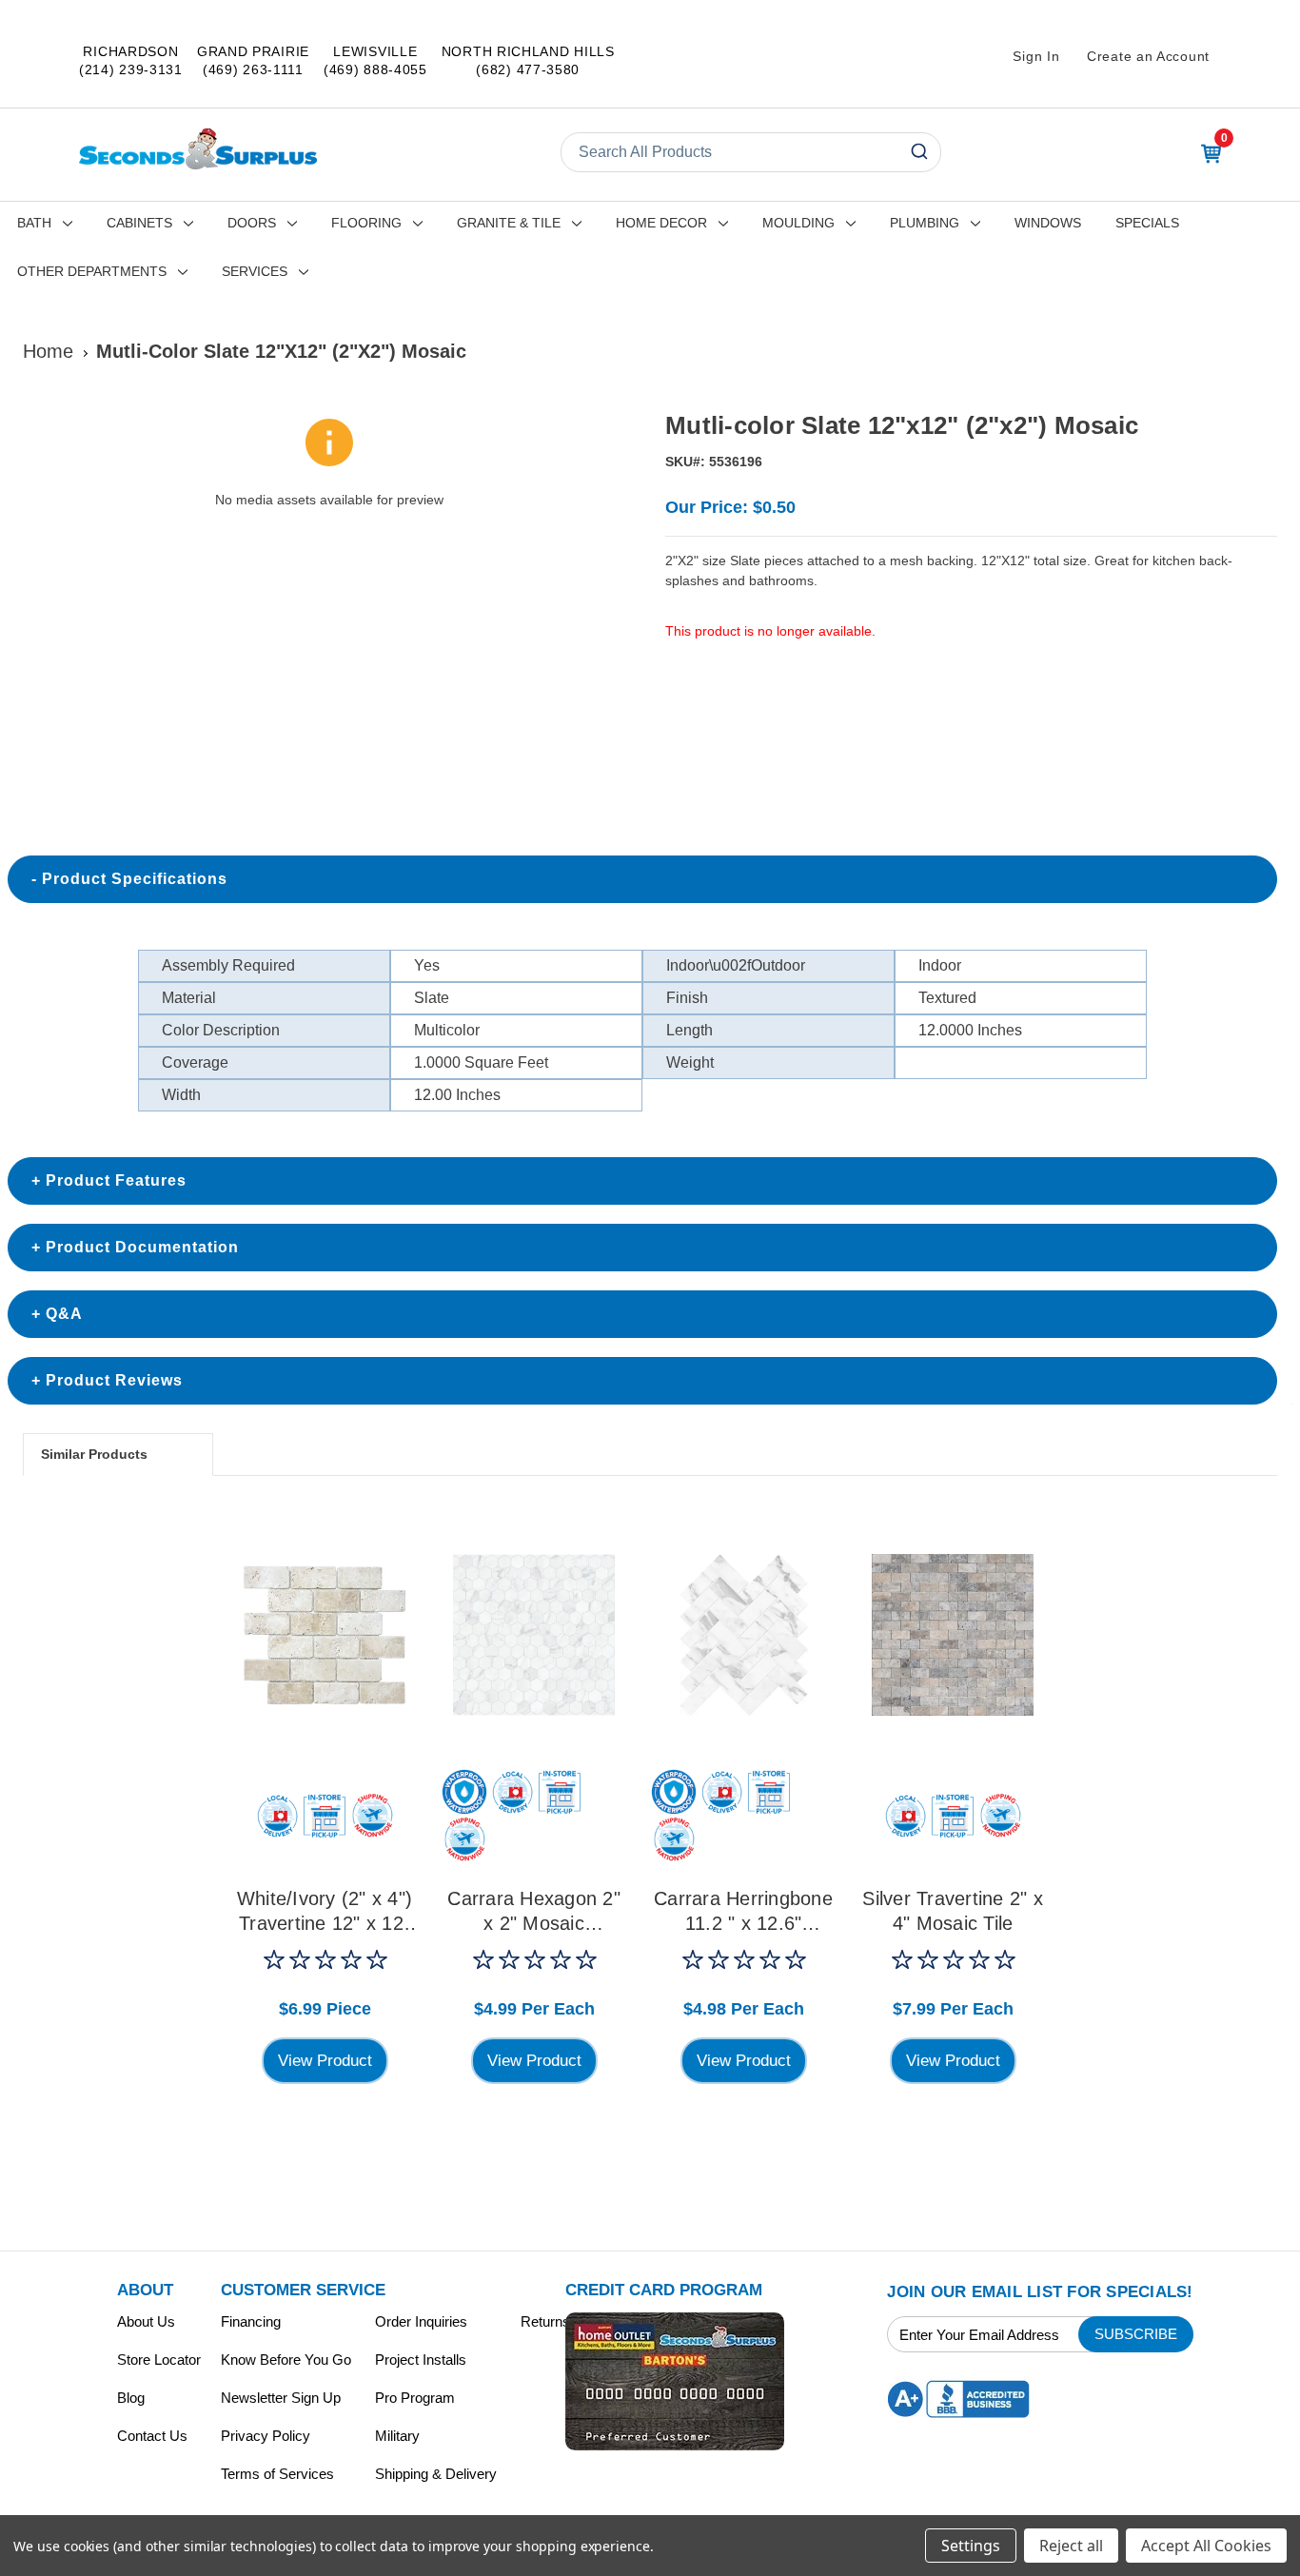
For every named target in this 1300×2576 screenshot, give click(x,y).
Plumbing (925, 223)
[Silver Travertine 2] (953, 1635)
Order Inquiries (421, 2321)
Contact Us (152, 2436)
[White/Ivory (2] (325, 1635)
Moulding (798, 223)
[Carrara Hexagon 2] (534, 1635)
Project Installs (421, 2360)
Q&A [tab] (64, 1314)
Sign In (1036, 56)
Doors (252, 223)
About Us (146, 2321)
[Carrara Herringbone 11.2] (743, 1635)
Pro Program (415, 2398)
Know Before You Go (286, 2360)
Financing (251, 2321)
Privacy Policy (266, 2436)
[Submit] (918, 152)
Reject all (1071, 2546)
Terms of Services (277, 2474)
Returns (545, 2321)
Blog (131, 2398)
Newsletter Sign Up (281, 2398)
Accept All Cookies (1206, 2546)
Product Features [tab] (116, 1180)
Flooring (366, 223)
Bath (34, 223)
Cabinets (139, 223)
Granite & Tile (509, 223)
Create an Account (1148, 56)
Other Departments (92, 271)
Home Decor (661, 223)
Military (397, 2436)
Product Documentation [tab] (142, 1247)
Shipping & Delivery (436, 2474)
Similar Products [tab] (94, 1454)
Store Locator (159, 2360)
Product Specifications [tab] (135, 879)
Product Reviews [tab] (114, 1380)
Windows (1048, 223)
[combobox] (751, 152)
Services (255, 271)
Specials (1147, 223)
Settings (971, 2546)
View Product (325, 2061)
